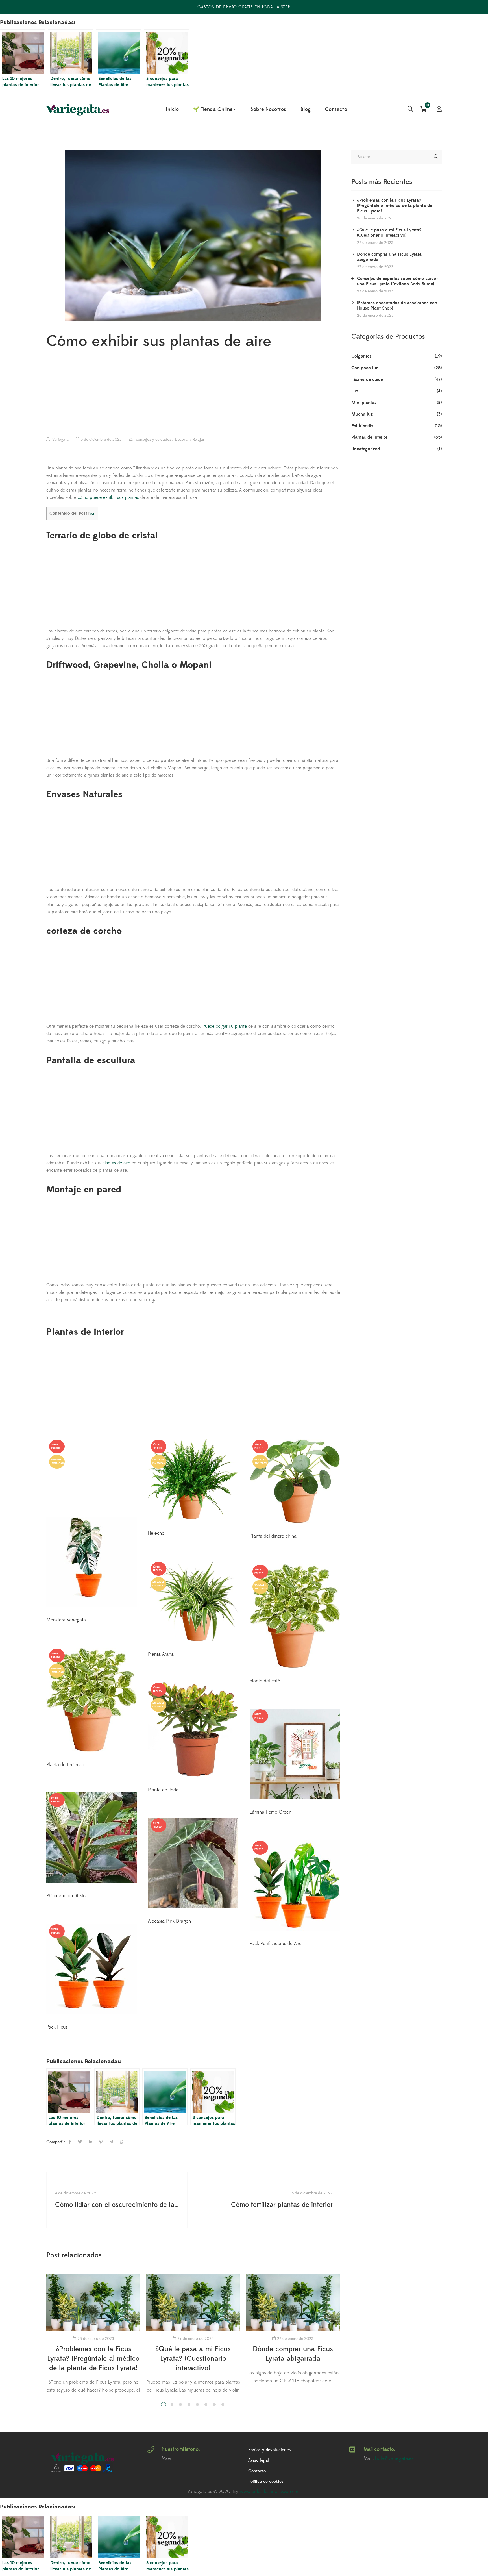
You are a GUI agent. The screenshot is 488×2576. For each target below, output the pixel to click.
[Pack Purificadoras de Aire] (295, 1885)
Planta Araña (161, 1654)
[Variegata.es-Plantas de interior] (79, 110)
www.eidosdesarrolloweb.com (270, 2492)
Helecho (156, 1533)
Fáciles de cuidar (368, 379)
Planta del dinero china (273, 1536)
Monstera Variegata (66, 1620)
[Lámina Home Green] (295, 1754)
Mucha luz (362, 414)
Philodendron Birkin (66, 1896)
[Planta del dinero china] (295, 1481)
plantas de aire (116, 1163)
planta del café (265, 1681)
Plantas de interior (369, 437)
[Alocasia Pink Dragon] (193, 1863)
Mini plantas (364, 403)
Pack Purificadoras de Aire (276, 1944)
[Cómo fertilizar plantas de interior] (269, 2200)
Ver (92, 513)
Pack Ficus (57, 2027)
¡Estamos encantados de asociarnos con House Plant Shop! (397, 306)
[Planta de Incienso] (91, 1700)
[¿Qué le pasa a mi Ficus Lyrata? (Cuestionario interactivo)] (193, 2303)
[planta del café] (295, 1616)
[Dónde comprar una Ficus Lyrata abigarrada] (293, 2303)
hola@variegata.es (394, 2458)
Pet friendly (362, 426)
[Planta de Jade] (193, 1730)
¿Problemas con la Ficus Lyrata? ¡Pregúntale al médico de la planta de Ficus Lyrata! (93, 2358)
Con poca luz (365, 368)
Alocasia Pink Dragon (169, 1921)
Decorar (182, 440)
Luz (355, 391)
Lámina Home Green (271, 1812)
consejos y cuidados (153, 440)
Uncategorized (366, 449)
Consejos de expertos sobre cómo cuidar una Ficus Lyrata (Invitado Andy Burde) (397, 281)
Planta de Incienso (65, 1765)
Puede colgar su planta (225, 1026)
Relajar (199, 440)
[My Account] (439, 110)
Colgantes (361, 356)
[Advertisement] (193, 395)
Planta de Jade (163, 1790)
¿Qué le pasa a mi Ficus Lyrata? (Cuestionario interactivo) (193, 2358)
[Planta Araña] (193, 1601)
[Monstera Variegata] (91, 1523)
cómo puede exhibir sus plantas (108, 497)
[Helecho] (193, 1480)
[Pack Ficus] (91, 1969)
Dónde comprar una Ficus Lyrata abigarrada (389, 257)
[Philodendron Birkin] (91, 1838)
